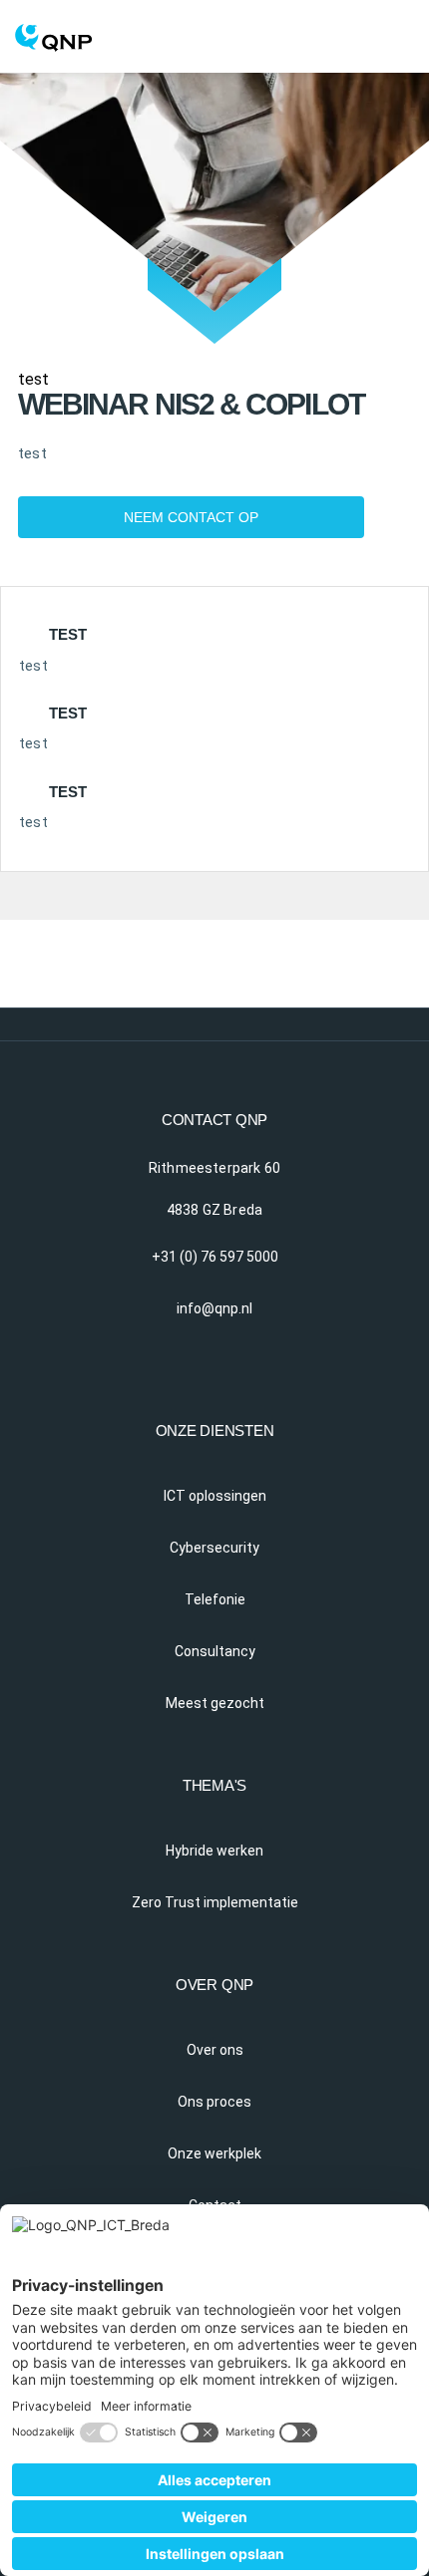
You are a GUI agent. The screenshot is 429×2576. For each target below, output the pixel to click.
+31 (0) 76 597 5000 (215, 1257)
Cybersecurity (214, 1548)
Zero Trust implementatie (215, 1902)
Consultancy (215, 1651)
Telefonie (215, 1599)
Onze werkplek (214, 2153)
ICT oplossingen (215, 1496)
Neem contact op (191, 517)
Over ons (215, 2050)
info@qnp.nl (214, 1308)
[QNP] (214, 26)
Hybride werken (214, 1851)
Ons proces (214, 2102)
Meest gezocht (215, 1703)
